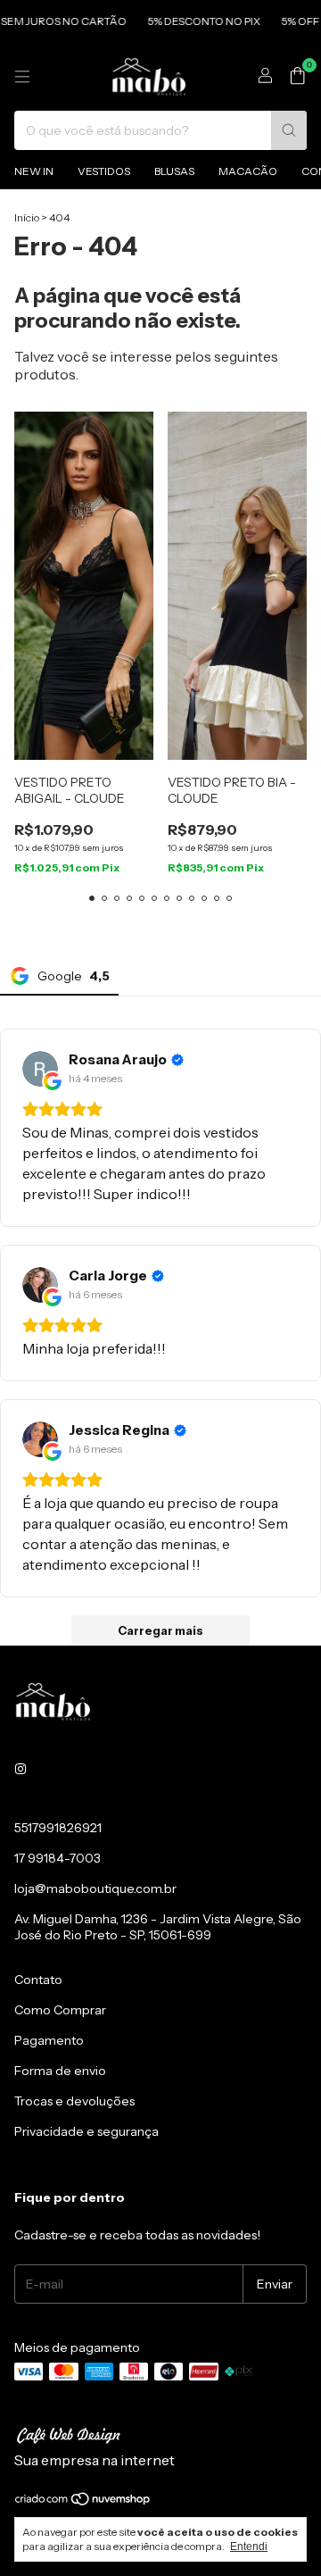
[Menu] (22, 77)
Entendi (249, 2547)
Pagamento (49, 2040)
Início (27, 217)
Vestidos (104, 171)
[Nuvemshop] (83, 2502)
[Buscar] (289, 130)
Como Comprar (60, 2010)
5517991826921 (58, 1828)
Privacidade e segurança (86, 2131)
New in (34, 171)
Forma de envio (60, 2071)
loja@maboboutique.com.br (95, 1888)
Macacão (248, 171)
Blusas (174, 171)
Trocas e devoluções (74, 2101)
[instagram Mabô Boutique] (21, 1769)
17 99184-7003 (58, 1858)
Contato (38, 1980)
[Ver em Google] (40, 1069)
